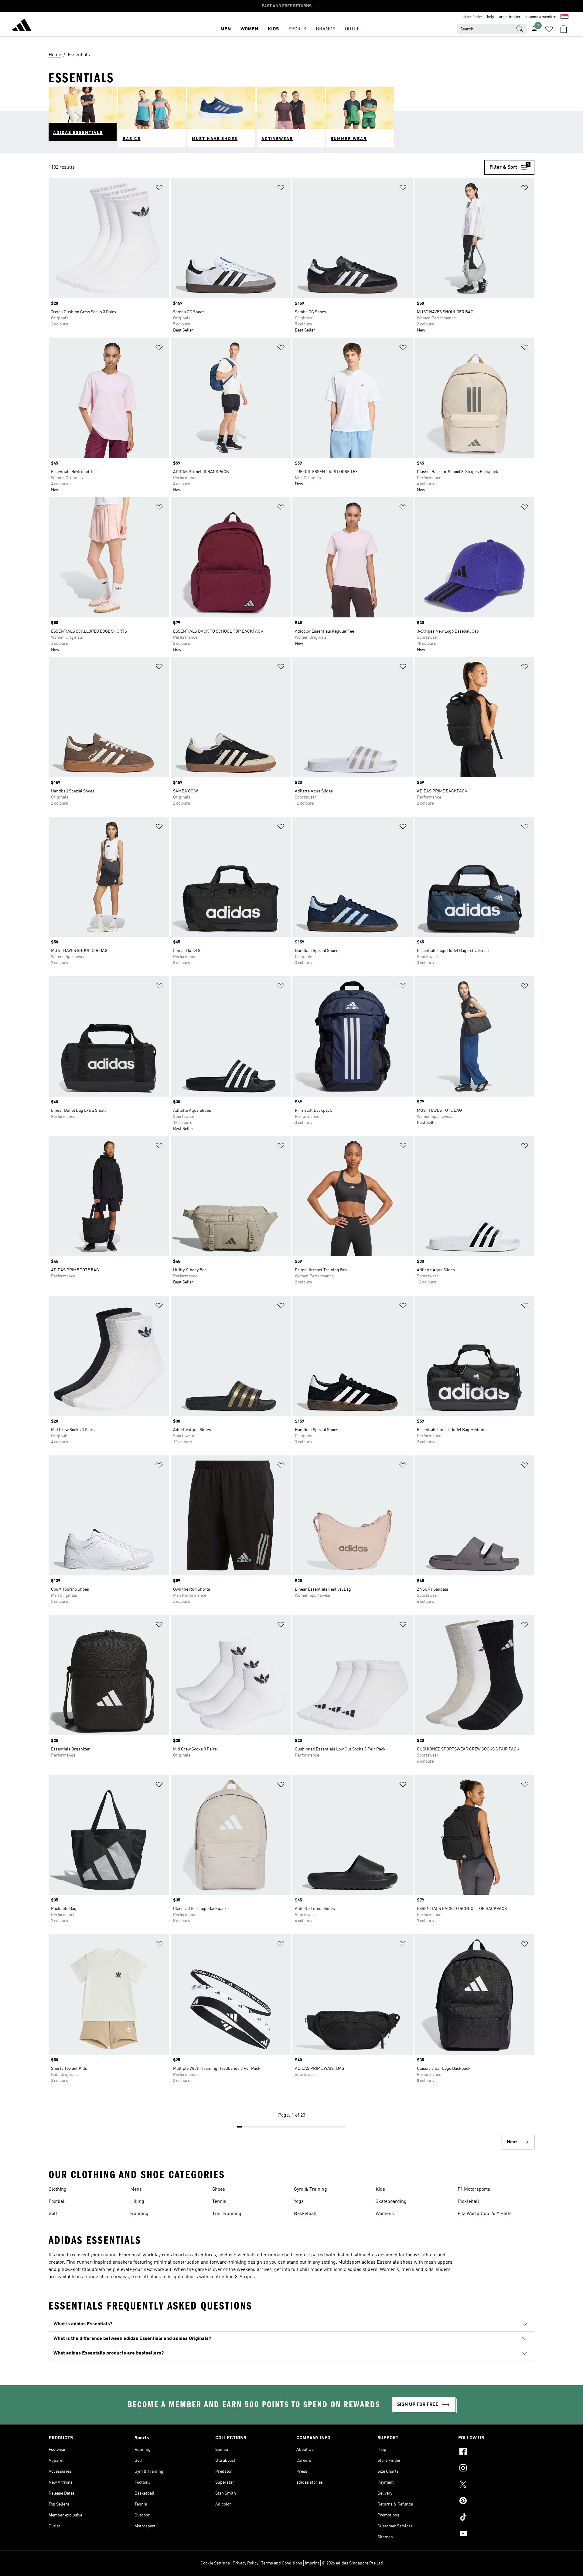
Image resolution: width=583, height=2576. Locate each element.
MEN (226, 29)
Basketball (305, 2214)
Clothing (58, 2190)
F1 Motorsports (474, 2190)
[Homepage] (22, 26)
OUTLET (354, 29)
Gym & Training (310, 2190)
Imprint (312, 2563)
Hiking (137, 2202)
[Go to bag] (564, 29)
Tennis (219, 2202)
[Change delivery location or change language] (564, 17)
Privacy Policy (245, 2563)
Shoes (219, 2190)
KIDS (273, 29)
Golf (53, 2214)
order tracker (510, 17)
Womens (385, 2214)
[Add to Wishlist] (159, 189)
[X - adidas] (496, 2485)
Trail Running (227, 2214)
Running (139, 2214)
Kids (380, 2190)
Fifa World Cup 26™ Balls (485, 2214)
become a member (540, 17)
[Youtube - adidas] (496, 2534)
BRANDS (326, 29)
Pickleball (468, 2202)
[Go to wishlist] (549, 29)
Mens (136, 2190)
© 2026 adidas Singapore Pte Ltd (352, 2563)
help (491, 17)
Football (57, 2202)
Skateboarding (391, 2202)
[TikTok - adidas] (496, 2518)
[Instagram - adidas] (496, 2469)
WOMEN (249, 29)
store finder (473, 17)
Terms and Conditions (282, 2563)
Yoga (299, 2202)
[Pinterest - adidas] (496, 2502)
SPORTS (297, 29)
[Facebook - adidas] (496, 2452)
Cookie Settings (215, 2563)
